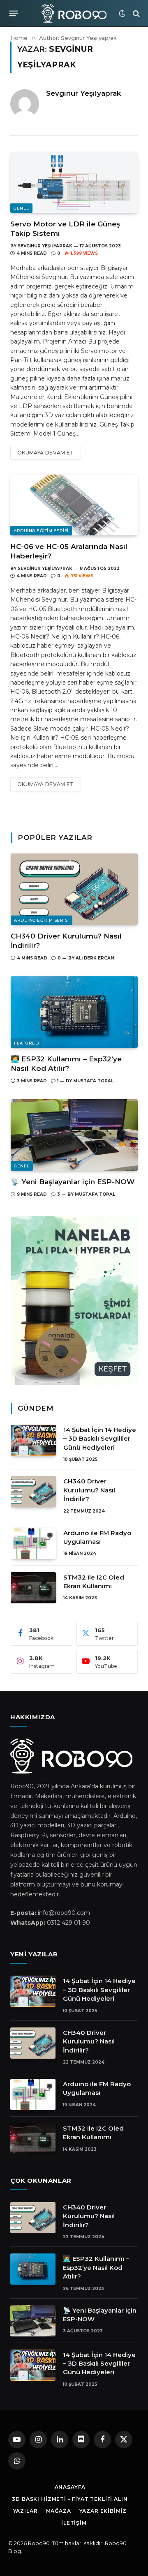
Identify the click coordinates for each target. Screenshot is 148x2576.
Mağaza (59, 2511)
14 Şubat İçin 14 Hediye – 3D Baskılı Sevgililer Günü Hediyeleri (100, 1439)
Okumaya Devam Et (46, 453)
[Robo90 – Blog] (74, 13)
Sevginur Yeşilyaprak (83, 93)
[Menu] (14, 14)
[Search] (135, 13)
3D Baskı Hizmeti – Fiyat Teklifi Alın (70, 2499)
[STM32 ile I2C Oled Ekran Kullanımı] (33, 1588)
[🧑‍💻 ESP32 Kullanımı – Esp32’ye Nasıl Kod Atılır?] (74, 1012)
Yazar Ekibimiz (103, 2511)
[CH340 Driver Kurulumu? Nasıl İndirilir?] (74, 889)
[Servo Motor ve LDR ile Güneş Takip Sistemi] (74, 182)
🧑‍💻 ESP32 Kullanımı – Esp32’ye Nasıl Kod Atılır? (96, 2267)
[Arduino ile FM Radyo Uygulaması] (33, 1543)
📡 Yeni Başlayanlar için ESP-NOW (73, 1182)
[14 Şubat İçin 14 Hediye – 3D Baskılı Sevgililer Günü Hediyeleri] (33, 1440)
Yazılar (25, 2511)
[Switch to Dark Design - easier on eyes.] (122, 14)
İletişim (74, 2523)
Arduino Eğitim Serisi (41, 531)
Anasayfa (70, 2487)
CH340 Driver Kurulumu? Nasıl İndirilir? (89, 1490)
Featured (26, 1043)
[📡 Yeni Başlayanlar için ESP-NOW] (74, 1135)
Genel (21, 208)
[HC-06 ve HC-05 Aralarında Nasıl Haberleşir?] (74, 505)
